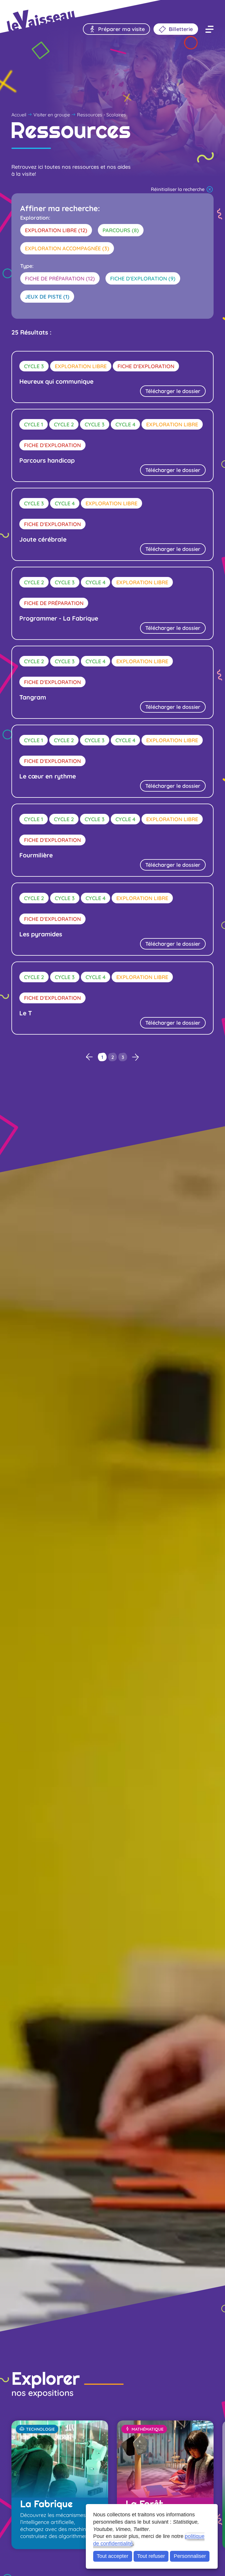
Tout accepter (112, 2556)
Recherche (46, 10)
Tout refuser (151, 2556)
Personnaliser (190, 2556)
